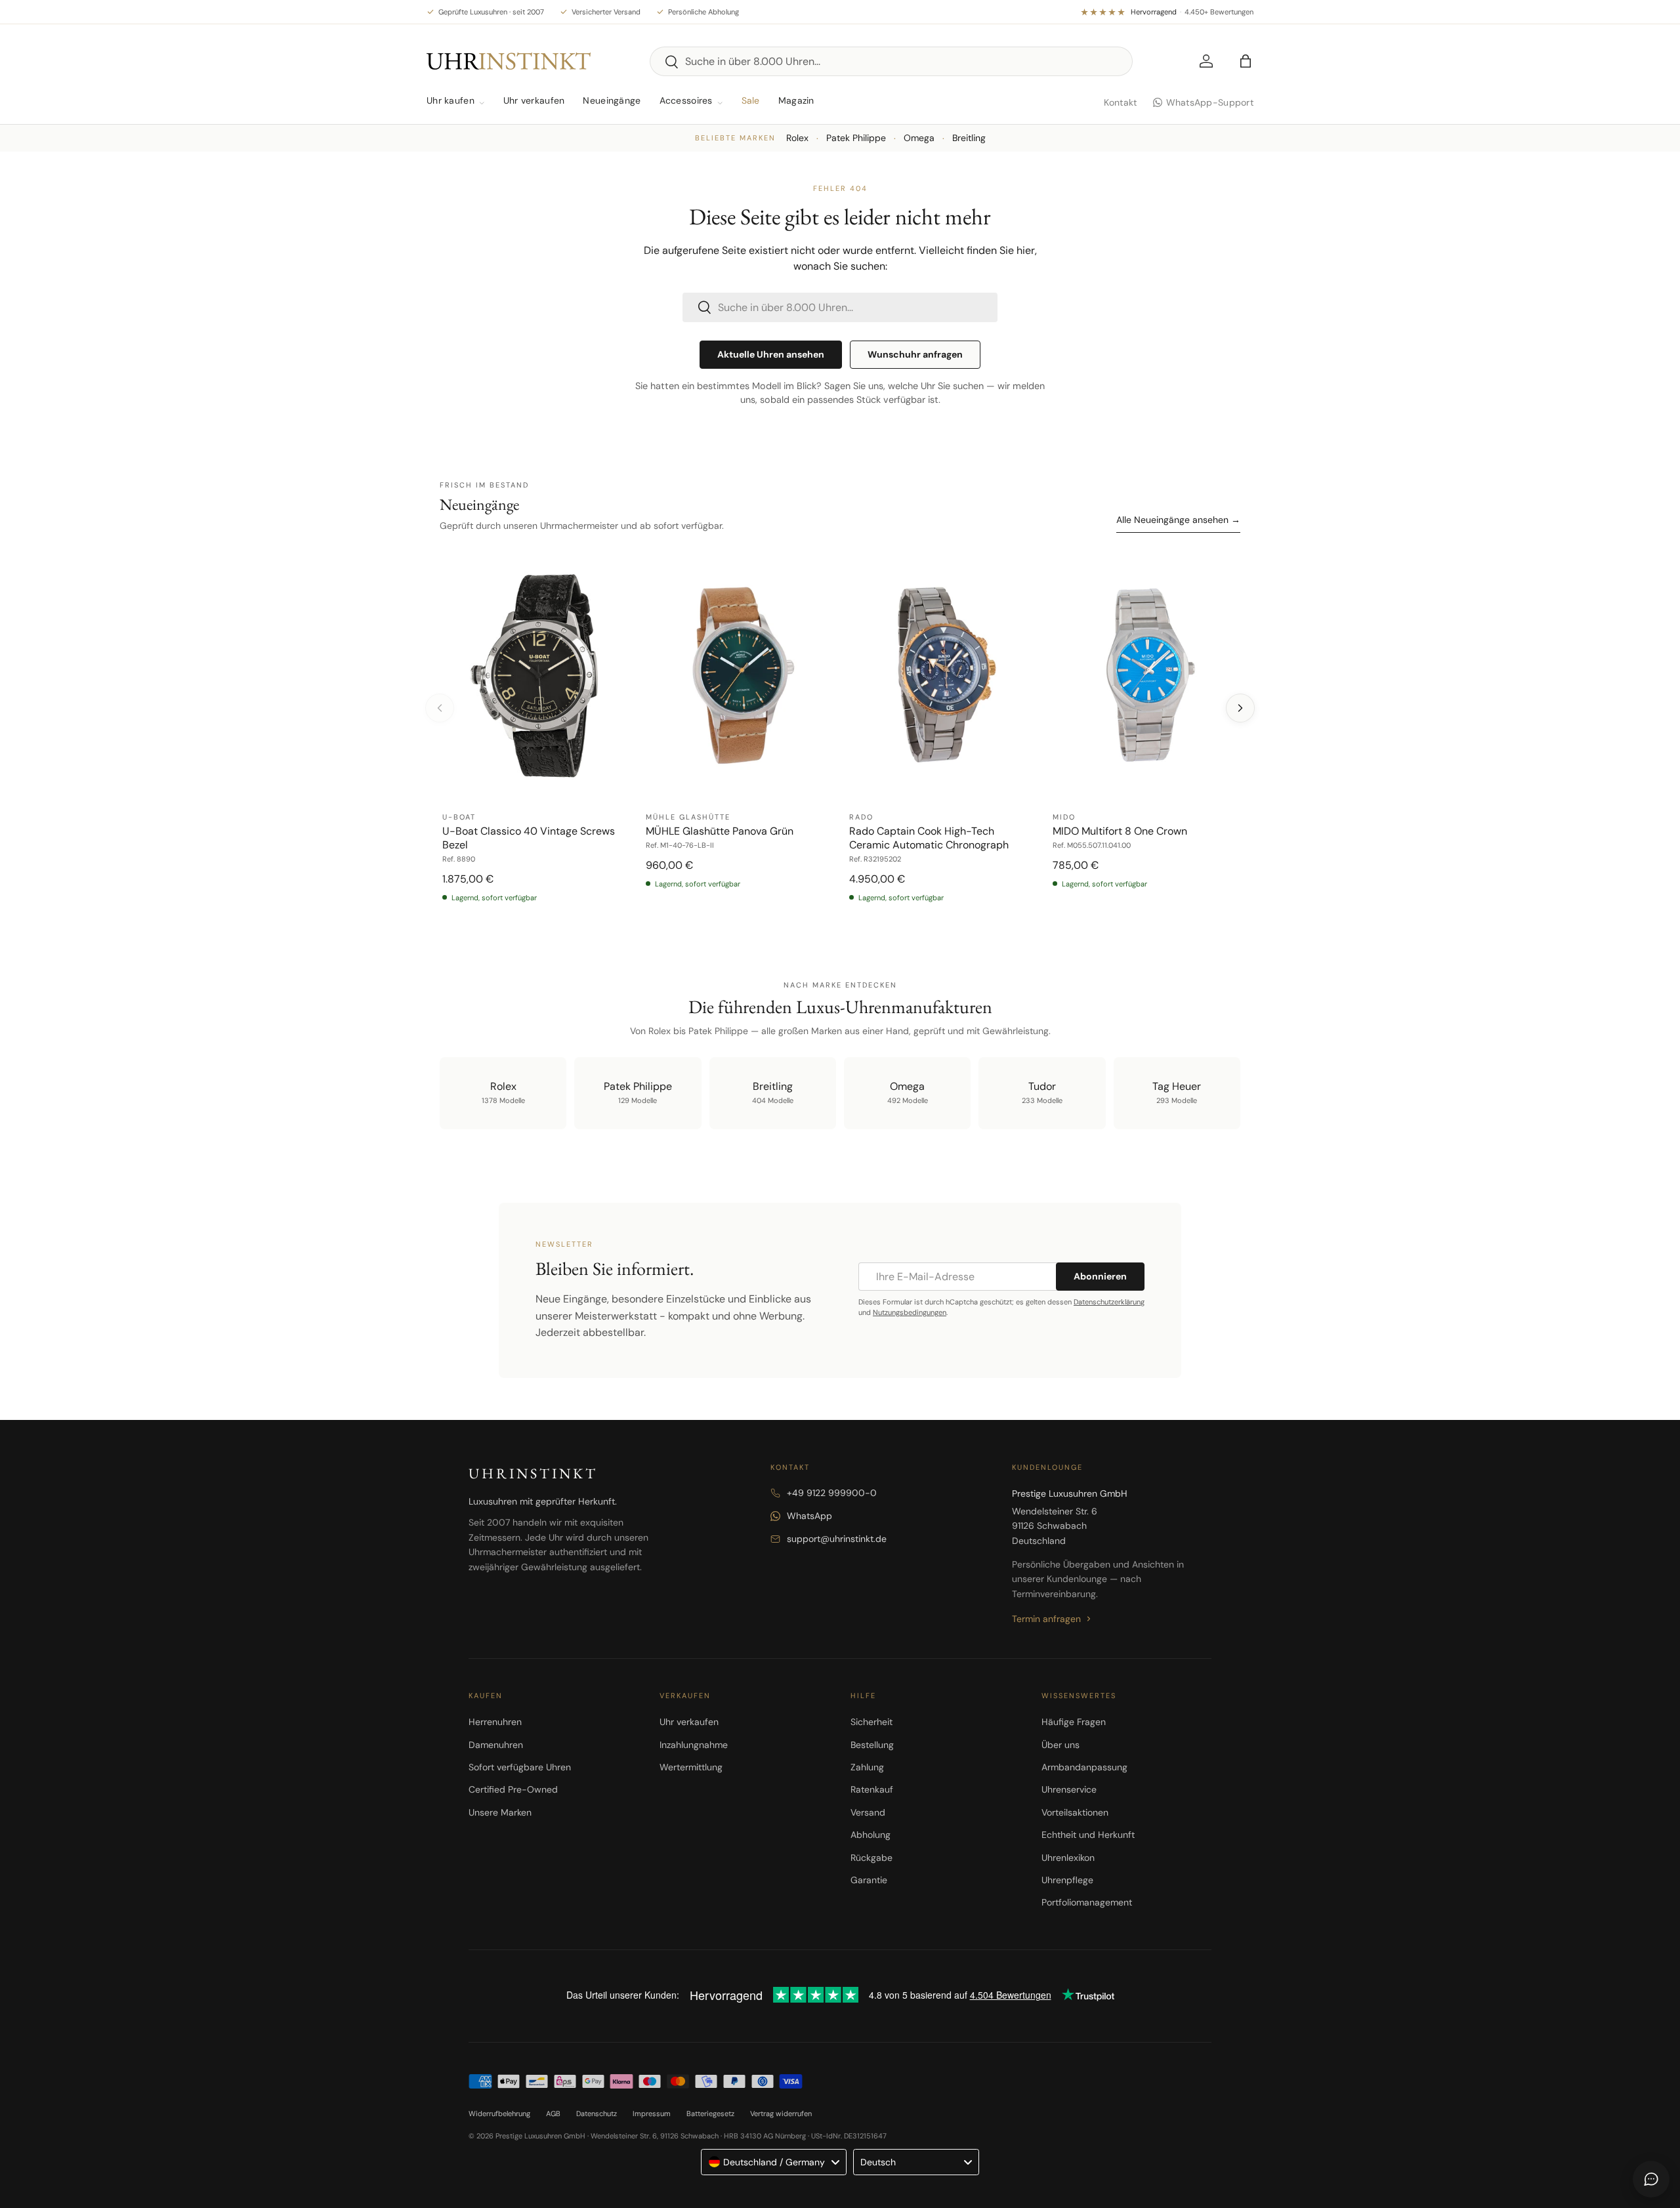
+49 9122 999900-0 (832, 1493)
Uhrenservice (1069, 1789)
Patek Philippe (856, 138)
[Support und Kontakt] (1651, 2179)
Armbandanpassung (1084, 1767)
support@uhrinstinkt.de (837, 1539)
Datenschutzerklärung (1109, 1302)
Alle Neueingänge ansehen (1178, 520)
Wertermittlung (691, 1767)
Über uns (1060, 1745)
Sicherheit (871, 1722)
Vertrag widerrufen (781, 2114)
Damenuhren (496, 1745)
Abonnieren (1100, 1276)
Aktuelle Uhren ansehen (771, 354)
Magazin (796, 100)
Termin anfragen (1046, 1619)
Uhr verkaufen (534, 100)
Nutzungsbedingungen (910, 1312)
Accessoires (686, 100)
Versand (868, 1812)
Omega (919, 138)
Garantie (869, 1880)
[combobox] (891, 61)
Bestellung (872, 1745)
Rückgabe (871, 1858)
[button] (1246, 61)
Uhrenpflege (1067, 1880)
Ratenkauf (872, 1789)
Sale (751, 100)
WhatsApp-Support (1210, 102)
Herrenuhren (495, 1722)
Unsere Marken (500, 1812)
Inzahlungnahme (694, 1745)
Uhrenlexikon (1068, 1858)
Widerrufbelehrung (499, 2114)
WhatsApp (809, 1516)
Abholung (871, 1835)
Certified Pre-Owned (513, 1789)
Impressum (652, 2114)
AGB (553, 2114)
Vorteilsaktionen (1075, 1812)
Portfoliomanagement (1087, 1902)
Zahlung (867, 1767)
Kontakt (1121, 102)
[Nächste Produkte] (1240, 708)
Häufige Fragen (1074, 1722)
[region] (840, 734)
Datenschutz (597, 2114)
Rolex (797, 138)
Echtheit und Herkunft (1088, 1835)
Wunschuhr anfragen (915, 354)
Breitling (969, 138)
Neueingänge (612, 100)
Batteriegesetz (710, 2114)
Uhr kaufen (451, 100)
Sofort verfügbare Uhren (520, 1767)
